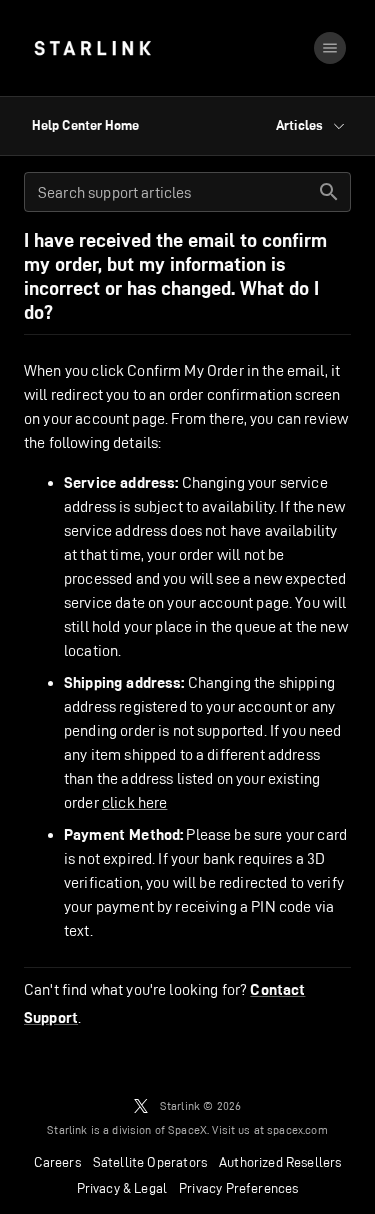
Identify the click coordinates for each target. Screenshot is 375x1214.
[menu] (330, 48)
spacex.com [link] (297, 1129)
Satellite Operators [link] (150, 1162)
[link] (92, 48)
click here (135, 802)
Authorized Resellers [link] (280, 1162)
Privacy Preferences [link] (238, 1188)
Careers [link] (57, 1162)
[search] (329, 192)
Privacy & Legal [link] (122, 1188)
